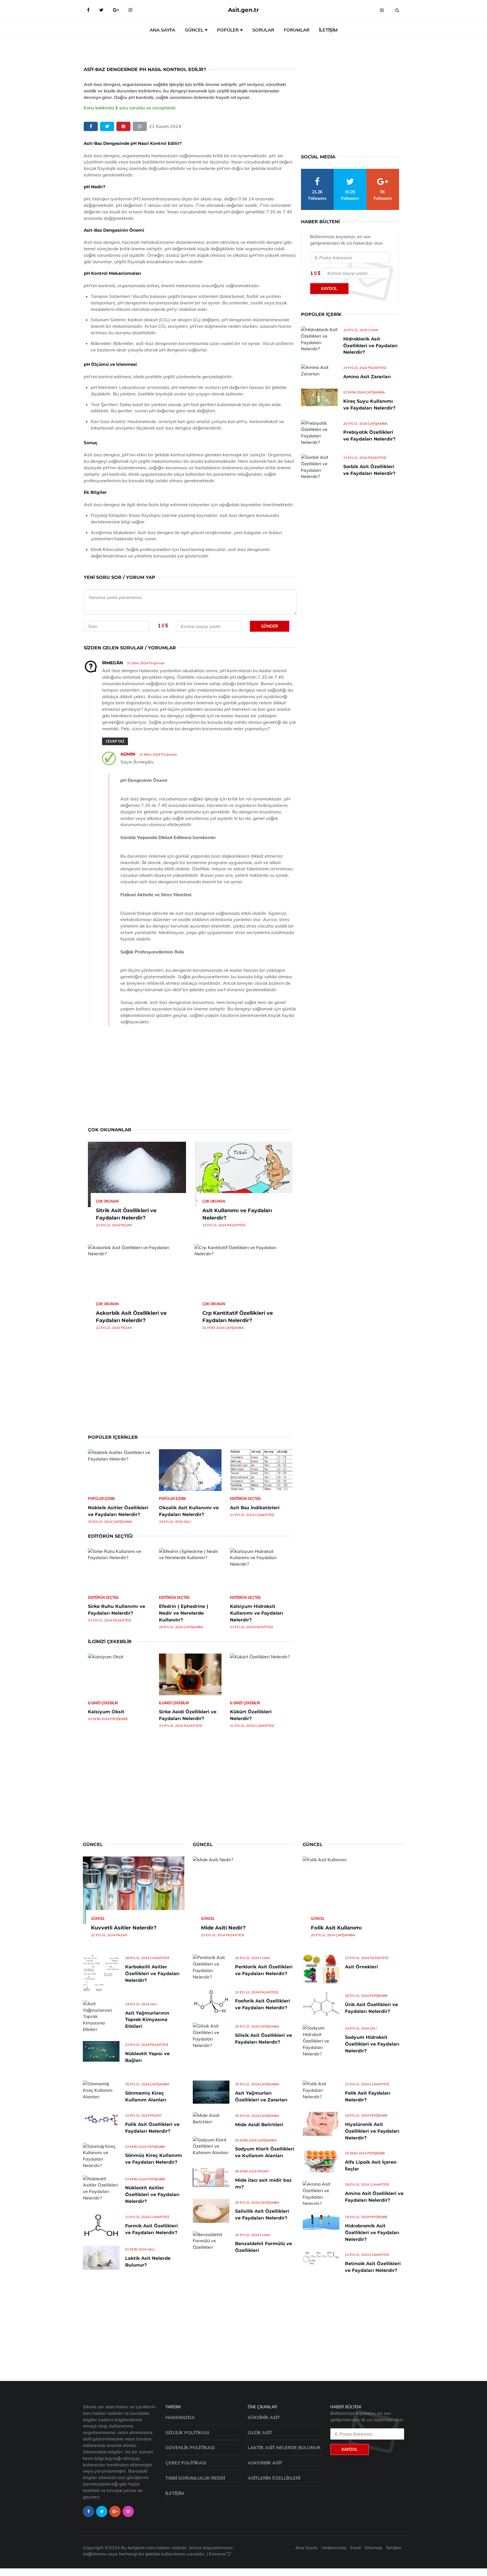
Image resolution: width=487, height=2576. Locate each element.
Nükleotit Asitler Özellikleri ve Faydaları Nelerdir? (152, 2195)
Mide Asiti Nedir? (223, 1928)
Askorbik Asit (265, 2463)
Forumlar (297, 30)
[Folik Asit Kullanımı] (353, 1890)
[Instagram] (130, 10)
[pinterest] (123, 126)
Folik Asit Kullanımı (336, 1928)
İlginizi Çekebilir (103, 1703)
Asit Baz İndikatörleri (255, 1508)
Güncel (194, 30)
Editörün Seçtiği (245, 1499)
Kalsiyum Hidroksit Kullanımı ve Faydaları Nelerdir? (257, 1613)
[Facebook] (88, 10)
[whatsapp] (140, 126)
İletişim (328, 30)
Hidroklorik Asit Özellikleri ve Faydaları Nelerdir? (370, 346)
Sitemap (374, 2548)
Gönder (270, 626)
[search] (397, 10)
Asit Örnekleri (361, 1967)
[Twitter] (101, 10)
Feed (356, 2548)
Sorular (263, 30)
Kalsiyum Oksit (106, 1712)
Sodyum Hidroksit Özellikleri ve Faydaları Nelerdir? (372, 2044)
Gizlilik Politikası (187, 2433)
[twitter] (107, 126)
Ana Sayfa (162, 30)
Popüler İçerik (101, 1499)
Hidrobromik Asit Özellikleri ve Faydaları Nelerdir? (372, 2233)
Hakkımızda (180, 2417)
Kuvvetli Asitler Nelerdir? (124, 1928)
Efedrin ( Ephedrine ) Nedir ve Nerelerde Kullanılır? (184, 1613)
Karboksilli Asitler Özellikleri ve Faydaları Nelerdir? (152, 1974)
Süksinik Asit (264, 2417)
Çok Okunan (107, 1201)
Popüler (228, 30)
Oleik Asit (260, 2433)
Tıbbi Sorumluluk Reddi (195, 2478)
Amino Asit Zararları (367, 377)
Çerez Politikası (186, 2463)
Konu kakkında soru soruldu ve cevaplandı (130, 108)
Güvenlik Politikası (190, 2447)
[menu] (382, 10)
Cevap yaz (115, 741)
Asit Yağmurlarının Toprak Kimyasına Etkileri (147, 2020)
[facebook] (91, 126)
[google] (116, 10)
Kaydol (329, 289)
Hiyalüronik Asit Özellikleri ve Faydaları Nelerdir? (372, 2131)
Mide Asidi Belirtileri (259, 2125)
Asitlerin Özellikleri (274, 2478)
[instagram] (128, 2511)
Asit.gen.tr (243, 10)
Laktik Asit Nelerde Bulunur (284, 2447)
